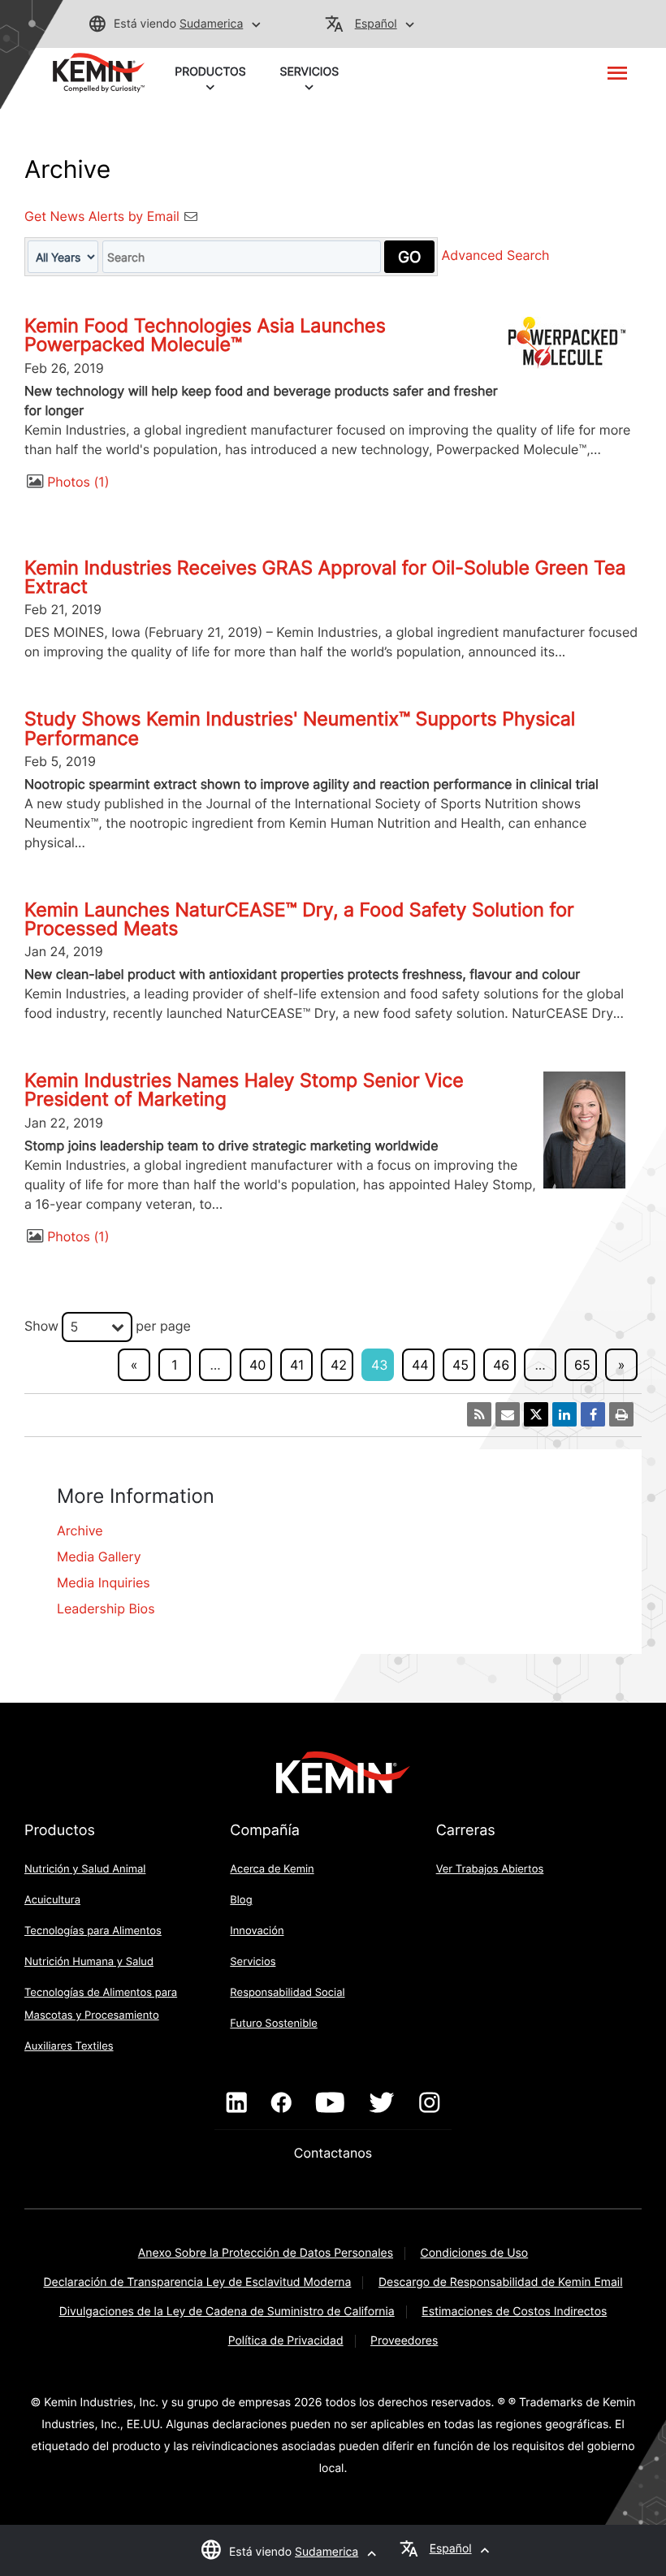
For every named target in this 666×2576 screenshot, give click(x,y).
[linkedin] (237, 2103)
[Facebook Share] (593, 1414)
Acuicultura (52, 1900)
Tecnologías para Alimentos (93, 1931)
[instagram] (429, 2103)
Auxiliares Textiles (69, 2046)
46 (501, 1365)
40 (257, 1365)
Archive (80, 1530)
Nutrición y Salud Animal (85, 1869)
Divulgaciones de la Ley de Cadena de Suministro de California (227, 2312)
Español (376, 24)
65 (582, 1365)
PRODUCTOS (210, 72)
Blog (241, 1900)
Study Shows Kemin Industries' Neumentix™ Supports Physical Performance (300, 728)
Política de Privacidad (286, 2341)
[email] (508, 1414)
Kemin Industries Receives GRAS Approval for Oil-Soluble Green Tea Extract (325, 577)
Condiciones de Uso (475, 2253)
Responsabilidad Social (287, 1993)
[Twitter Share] (536, 1414)
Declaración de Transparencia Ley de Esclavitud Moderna (198, 2282)
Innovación (257, 1931)
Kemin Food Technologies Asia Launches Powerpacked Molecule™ (205, 335)
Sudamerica (211, 24)
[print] (621, 1414)
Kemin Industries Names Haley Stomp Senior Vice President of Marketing (244, 1090)
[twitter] (382, 2103)
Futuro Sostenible (274, 2024)
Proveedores (404, 2341)
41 (297, 1365)
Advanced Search (496, 256)
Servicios (253, 1962)
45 (461, 1365)
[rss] (479, 1414)
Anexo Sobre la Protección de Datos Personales (266, 2253)
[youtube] (330, 2103)
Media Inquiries (104, 1582)
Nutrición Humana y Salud (89, 1962)
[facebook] (281, 2103)
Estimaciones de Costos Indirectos (514, 2312)
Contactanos (333, 2153)
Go (409, 257)
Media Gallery (99, 1556)
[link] (99, 71)
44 (420, 1365)
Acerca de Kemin (272, 1869)
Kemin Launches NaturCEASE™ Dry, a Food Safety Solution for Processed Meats (299, 919)
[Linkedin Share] (564, 1414)
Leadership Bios (106, 1608)
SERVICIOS (310, 72)
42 (339, 1365)
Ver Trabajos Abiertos (490, 1869)
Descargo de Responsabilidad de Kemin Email (501, 2282)
